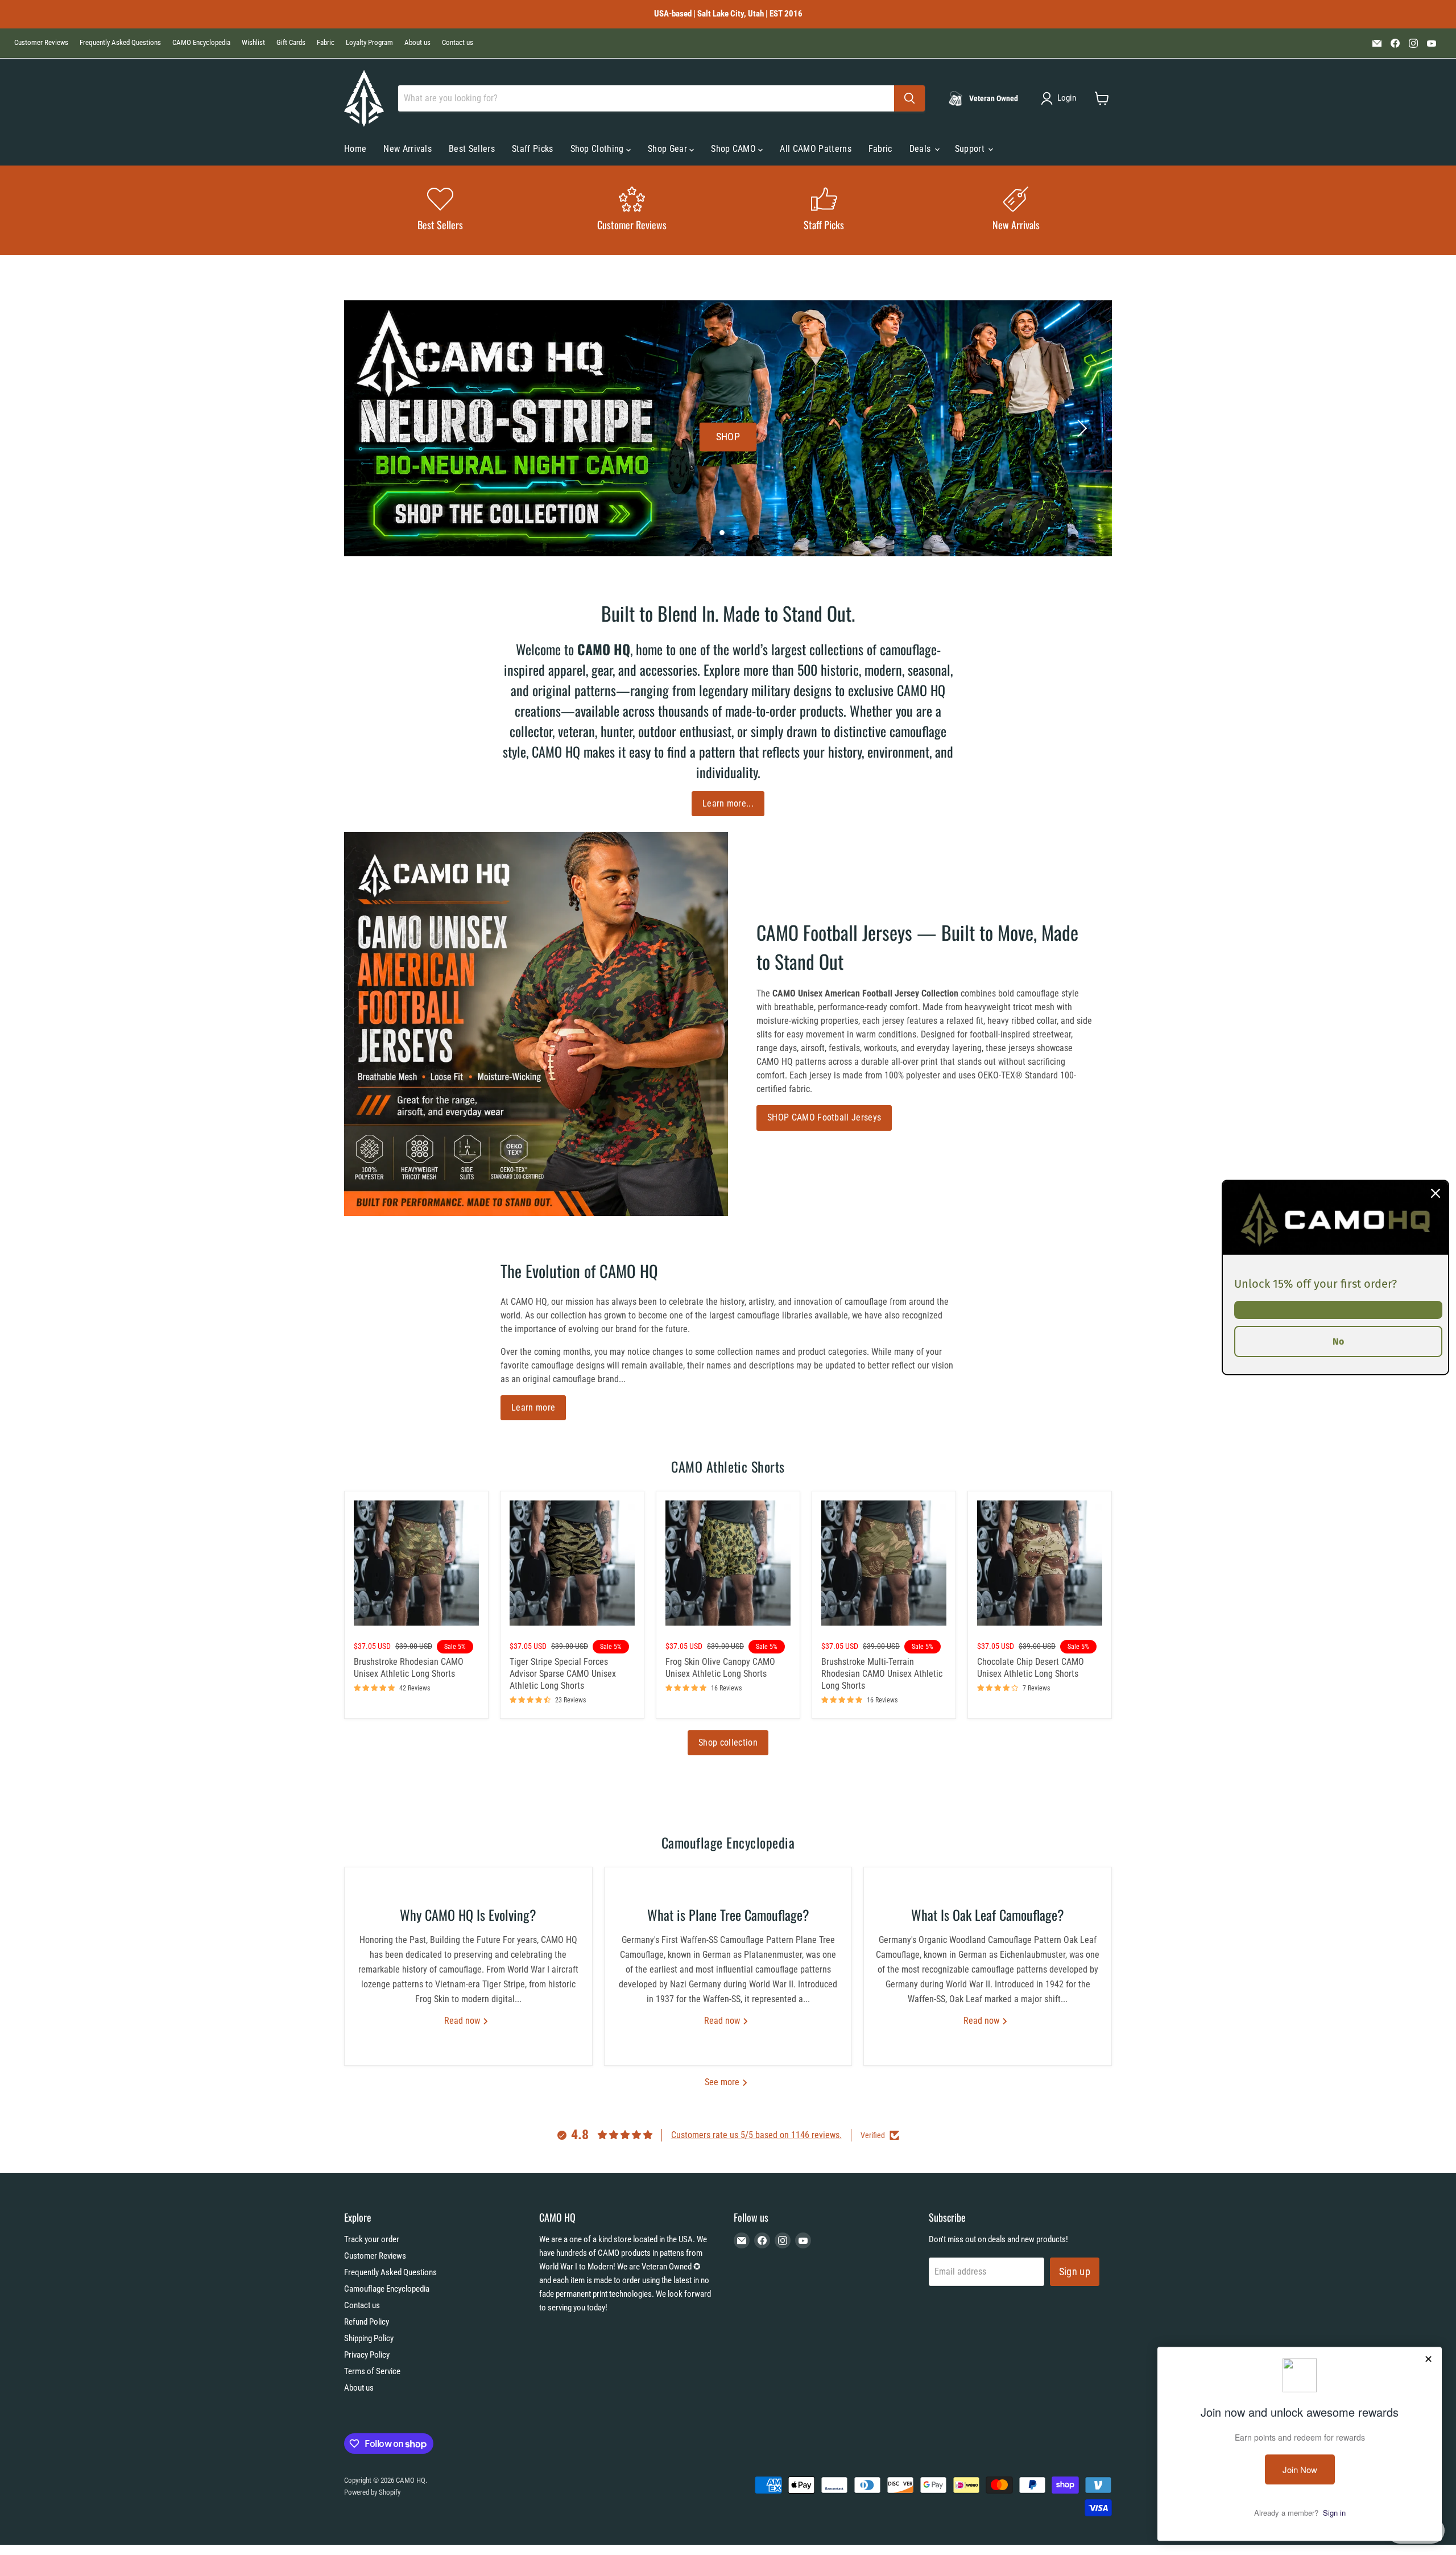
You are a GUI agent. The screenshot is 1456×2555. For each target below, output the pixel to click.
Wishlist (253, 43)
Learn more (533, 1407)
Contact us (458, 43)
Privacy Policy (367, 2355)
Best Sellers (472, 149)
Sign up (1075, 2271)
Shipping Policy (369, 2338)
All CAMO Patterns (815, 149)
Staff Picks (533, 149)
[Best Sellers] (440, 210)
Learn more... (728, 803)
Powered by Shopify (372, 2492)
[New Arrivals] (1016, 210)
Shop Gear (669, 149)
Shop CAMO (735, 149)
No (1338, 1341)
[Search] (909, 98)
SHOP (728, 436)
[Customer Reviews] (632, 210)
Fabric (326, 43)
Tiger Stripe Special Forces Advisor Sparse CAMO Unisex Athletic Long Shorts (563, 1674)
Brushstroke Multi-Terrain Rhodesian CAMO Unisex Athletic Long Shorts (882, 1674)
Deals (921, 149)
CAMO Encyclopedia (201, 43)
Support (971, 149)
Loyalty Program (369, 43)
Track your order (372, 2239)
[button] (1061, 98)
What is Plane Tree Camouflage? (728, 1915)
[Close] (1436, 1193)
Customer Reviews (41, 43)
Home (355, 149)
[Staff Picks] (824, 210)
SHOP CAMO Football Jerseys (824, 1117)
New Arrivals (408, 149)
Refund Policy (367, 2322)
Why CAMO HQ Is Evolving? (468, 1915)
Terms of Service (372, 2371)
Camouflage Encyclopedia (387, 2289)
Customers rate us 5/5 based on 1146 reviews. (756, 2135)
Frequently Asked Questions (120, 43)
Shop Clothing (598, 149)
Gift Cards (291, 43)
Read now (463, 2021)
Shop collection (728, 1742)
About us (417, 43)
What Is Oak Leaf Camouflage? (988, 1915)
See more (723, 2082)
